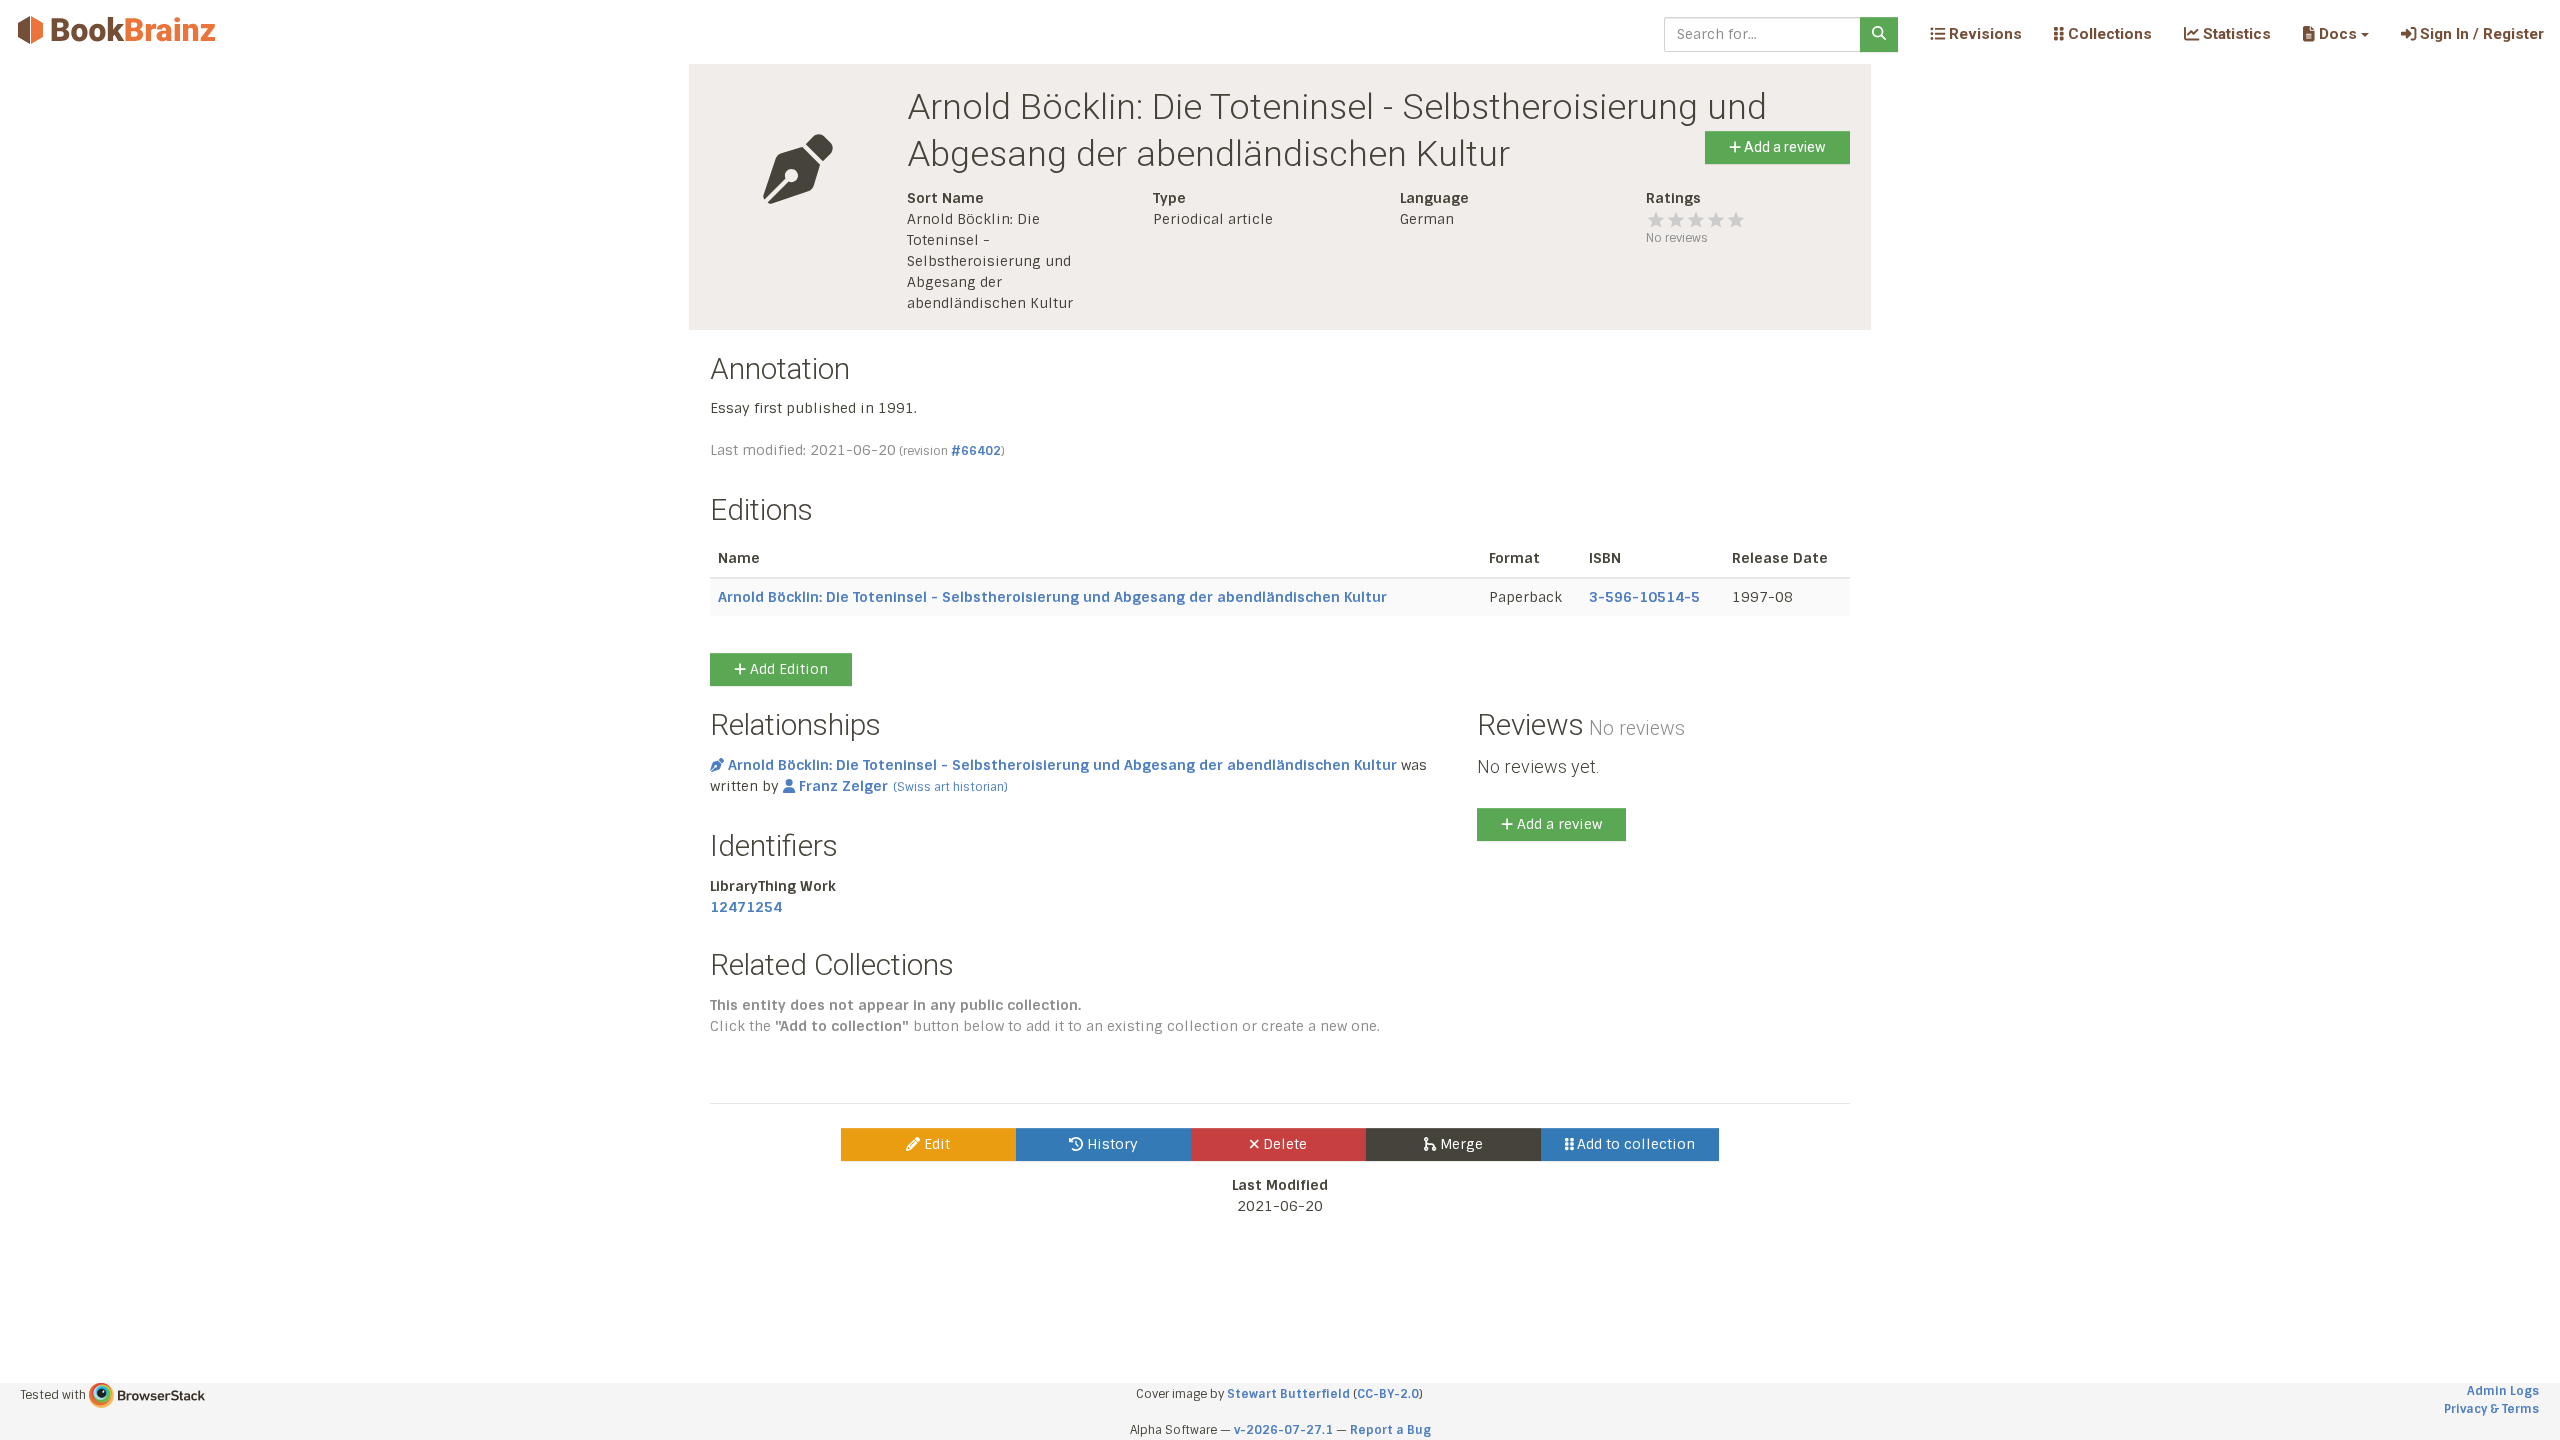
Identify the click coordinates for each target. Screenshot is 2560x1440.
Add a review (1783, 147)
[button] (2335, 34)
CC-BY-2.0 (1388, 1394)
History (1110, 1144)
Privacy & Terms (2491, 1409)
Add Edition (787, 669)
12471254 (746, 907)
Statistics (2235, 34)
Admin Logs (2503, 1391)
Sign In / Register (2480, 34)
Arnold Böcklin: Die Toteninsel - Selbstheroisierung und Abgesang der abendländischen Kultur (1052, 597)
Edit (935, 1144)
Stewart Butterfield (1288, 1394)
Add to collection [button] (1634, 1144)
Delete (1283, 1144)
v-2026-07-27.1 (1283, 1430)
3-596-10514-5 (1644, 597)
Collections (2108, 34)
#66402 (976, 451)
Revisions (1983, 34)
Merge (1459, 1144)
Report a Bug (1390, 1430)
